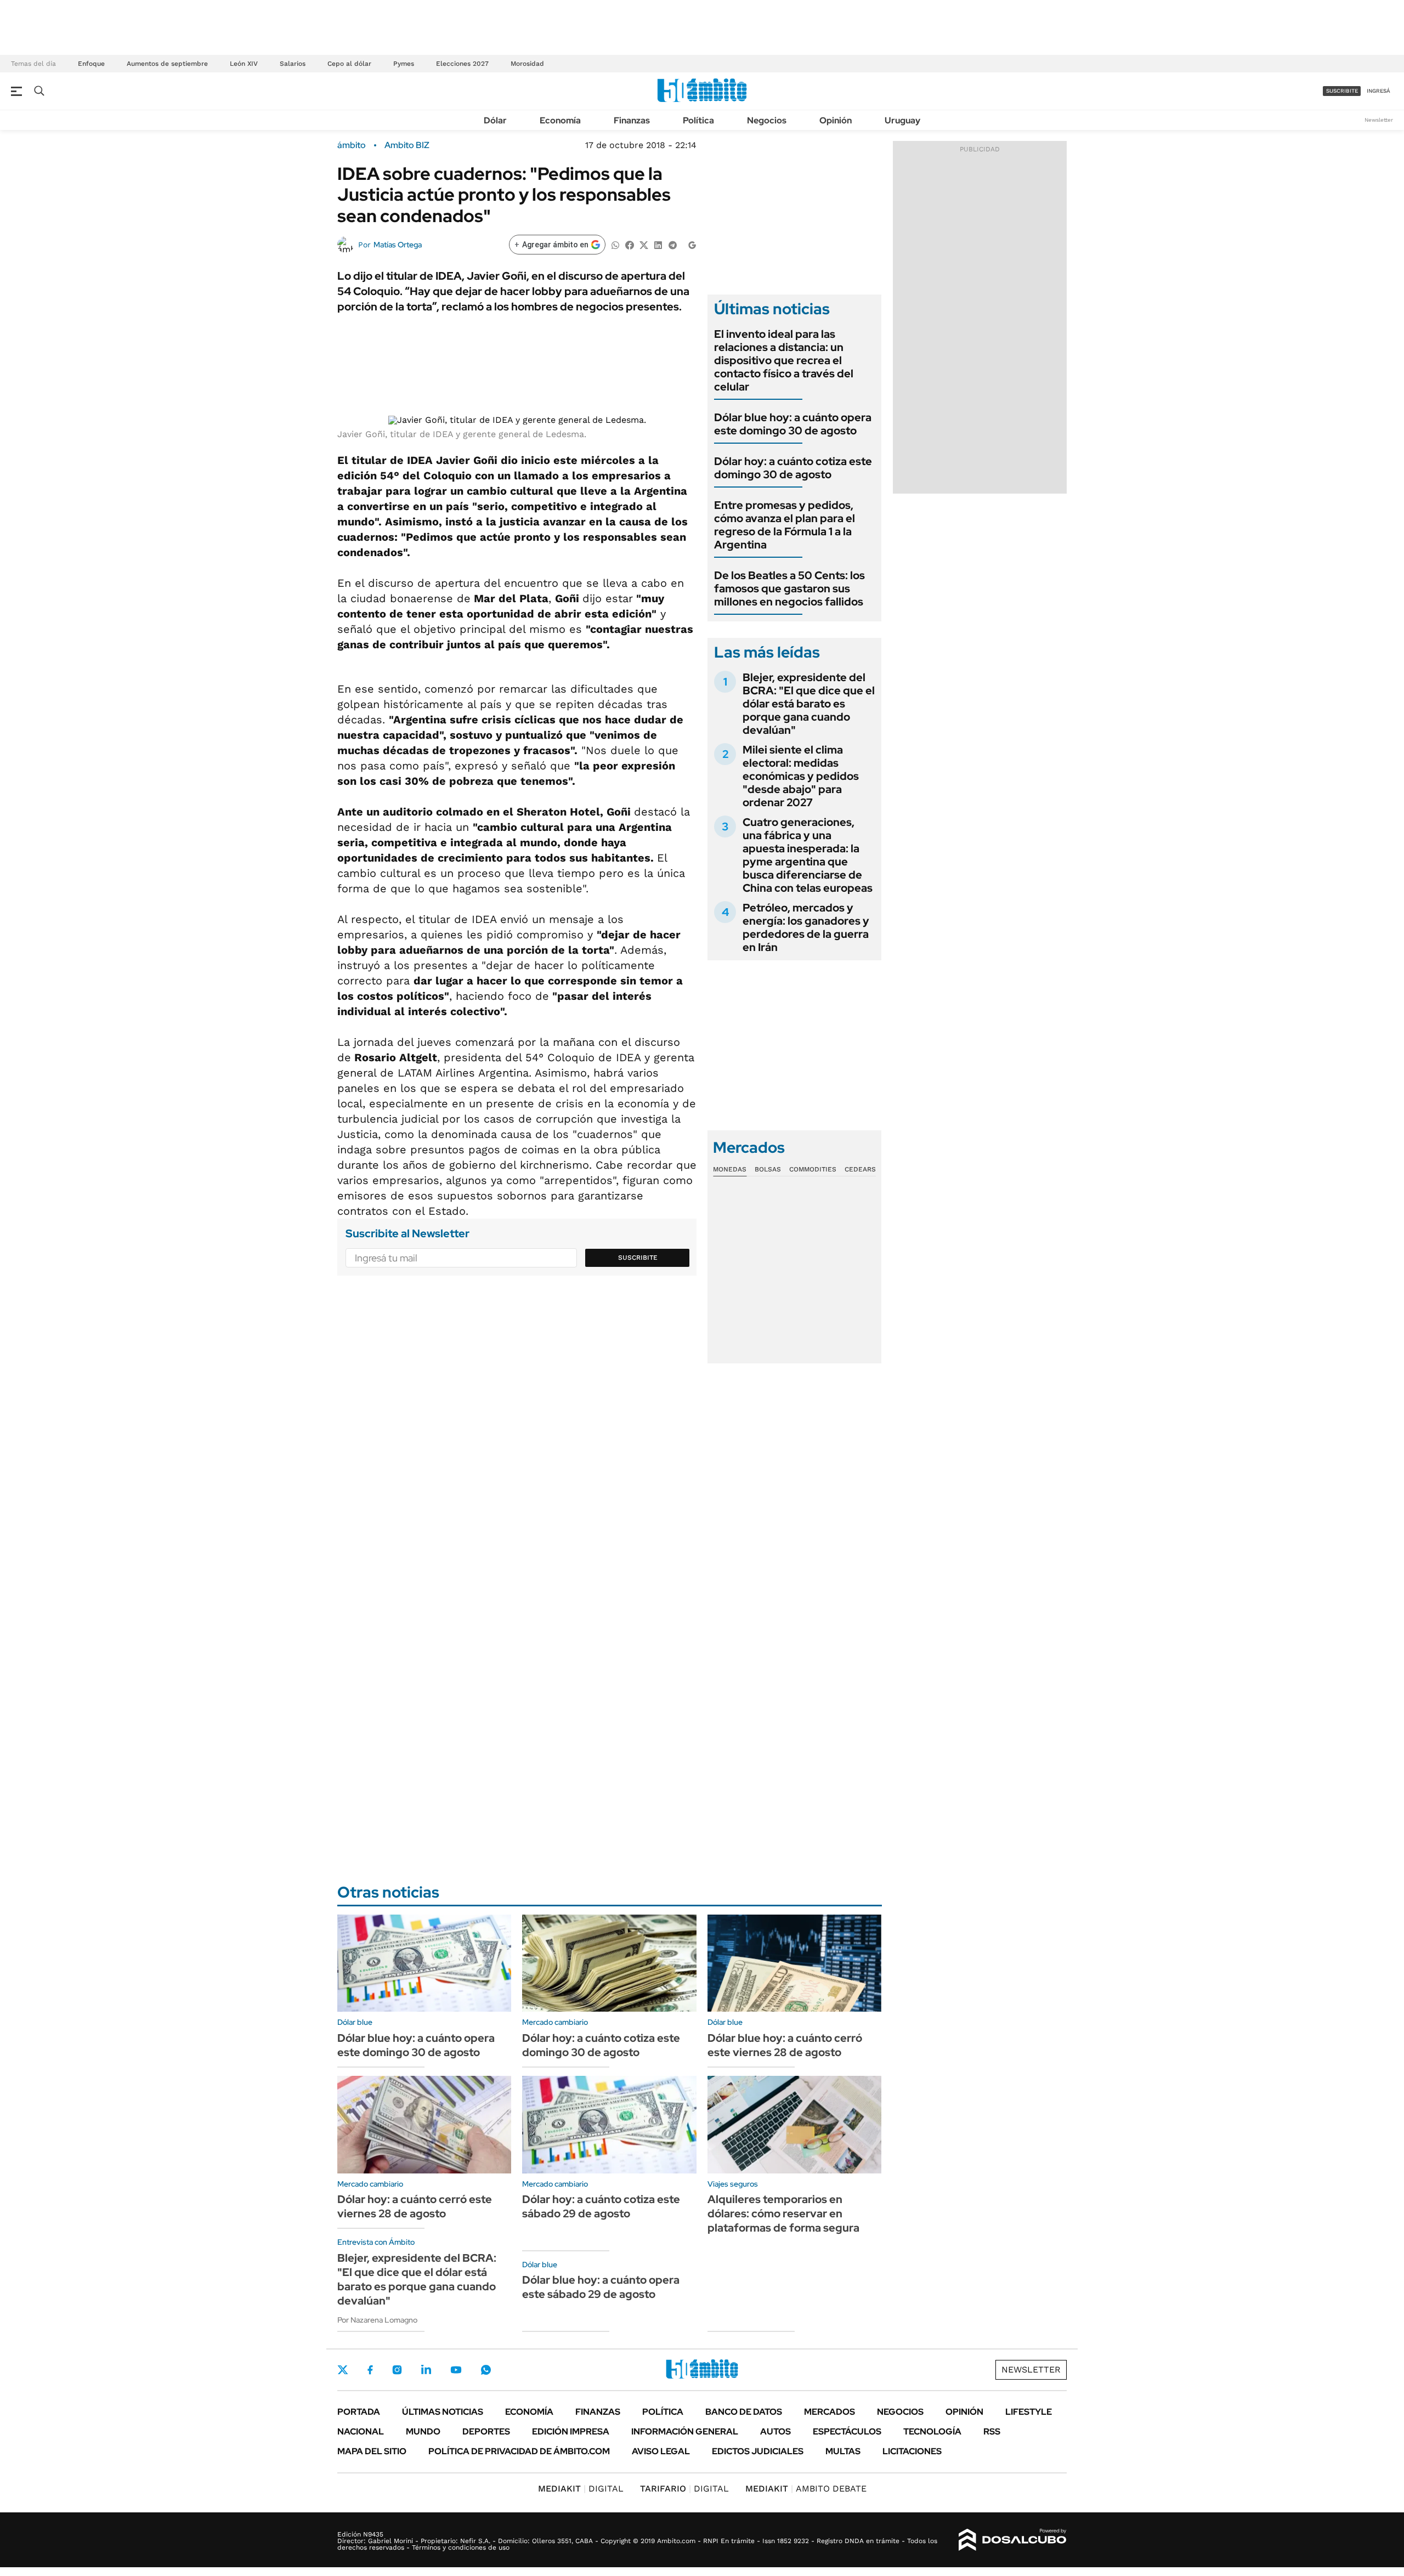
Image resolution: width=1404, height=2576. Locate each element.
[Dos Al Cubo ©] (1013, 2540)
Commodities (813, 1169)
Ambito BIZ (407, 145)
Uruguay (902, 120)
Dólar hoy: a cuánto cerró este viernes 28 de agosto (415, 2206)
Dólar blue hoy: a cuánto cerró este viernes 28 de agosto (785, 2045)
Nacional (361, 2431)
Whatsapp (486, 2370)
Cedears (860, 1169)
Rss (992, 2431)
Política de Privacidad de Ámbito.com (519, 2451)
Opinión (836, 120)
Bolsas (768, 1169)
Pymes (404, 64)
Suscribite (638, 1258)
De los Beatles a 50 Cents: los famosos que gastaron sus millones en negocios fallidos (789, 588)
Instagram (397, 2370)
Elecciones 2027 (462, 64)
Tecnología (932, 2431)
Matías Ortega (398, 245)
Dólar (495, 120)
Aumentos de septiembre (167, 64)
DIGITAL (581, 2489)
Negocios (767, 120)
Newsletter (1379, 120)
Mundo (423, 2431)
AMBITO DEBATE (806, 2489)
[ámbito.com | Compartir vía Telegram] (672, 244)
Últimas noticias (443, 2412)
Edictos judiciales (758, 2451)
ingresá (1378, 91)
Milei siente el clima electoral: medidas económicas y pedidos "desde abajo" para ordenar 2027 (801, 776)
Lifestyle (1029, 2412)
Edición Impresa (571, 2431)
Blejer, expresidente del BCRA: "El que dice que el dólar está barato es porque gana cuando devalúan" (809, 704)
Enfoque (91, 64)
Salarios (293, 64)
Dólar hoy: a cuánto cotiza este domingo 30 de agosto (793, 468)
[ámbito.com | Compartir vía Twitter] (644, 244)
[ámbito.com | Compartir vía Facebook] (630, 244)
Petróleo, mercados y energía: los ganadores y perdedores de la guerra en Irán (806, 927)
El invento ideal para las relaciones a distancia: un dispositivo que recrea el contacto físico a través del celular (784, 360)
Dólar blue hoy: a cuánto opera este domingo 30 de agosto (793, 424)
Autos (775, 2431)
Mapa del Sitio (372, 2451)
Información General (685, 2431)
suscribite (1342, 91)
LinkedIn (426, 2370)
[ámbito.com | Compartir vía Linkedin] (658, 244)
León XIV (244, 64)
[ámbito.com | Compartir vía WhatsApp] (615, 244)
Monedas (730, 1169)
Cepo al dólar (349, 64)
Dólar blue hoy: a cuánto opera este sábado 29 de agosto (601, 2287)
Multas (843, 2451)
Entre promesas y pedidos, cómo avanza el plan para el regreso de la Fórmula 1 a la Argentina (785, 525)
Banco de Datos (744, 2412)
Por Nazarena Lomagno (377, 2320)
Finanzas (632, 120)
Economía (560, 120)
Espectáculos (847, 2431)
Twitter (343, 2370)
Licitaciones (912, 2451)
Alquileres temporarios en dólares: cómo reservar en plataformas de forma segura (783, 2213)
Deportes (486, 2431)
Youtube (456, 2370)
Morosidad (527, 64)
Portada (359, 2412)
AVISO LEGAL (661, 2451)
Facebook (370, 2370)
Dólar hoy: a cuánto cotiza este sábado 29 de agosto (601, 2206)
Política (698, 120)
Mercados (830, 2412)
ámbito (352, 145)
